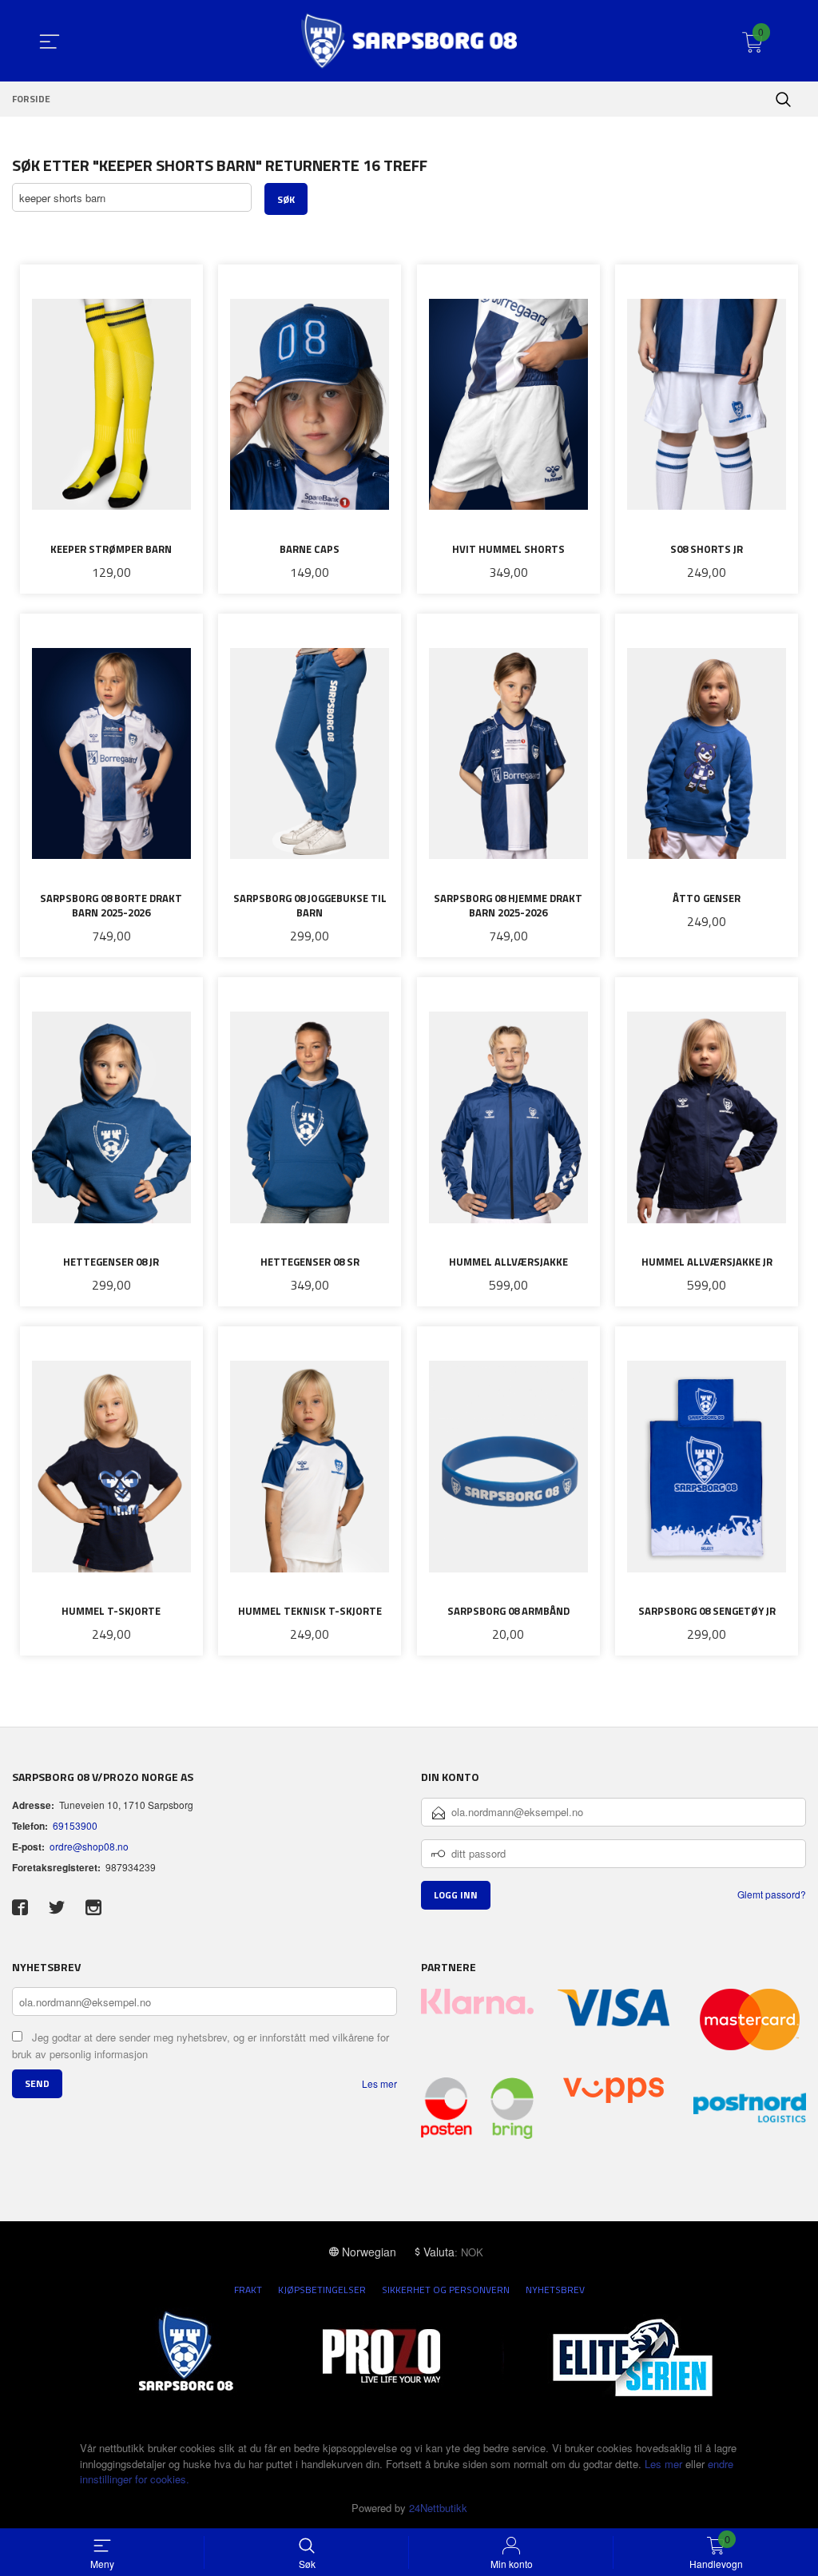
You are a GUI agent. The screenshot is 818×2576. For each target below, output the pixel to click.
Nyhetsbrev (555, 2290)
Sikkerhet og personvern (446, 2290)
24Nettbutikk (438, 2508)
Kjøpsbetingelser (322, 2290)
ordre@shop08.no (89, 1846)
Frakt (248, 2290)
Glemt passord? (772, 1894)
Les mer (379, 2083)
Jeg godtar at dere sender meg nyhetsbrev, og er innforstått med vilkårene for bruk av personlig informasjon (201, 2045)
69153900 (75, 1825)
